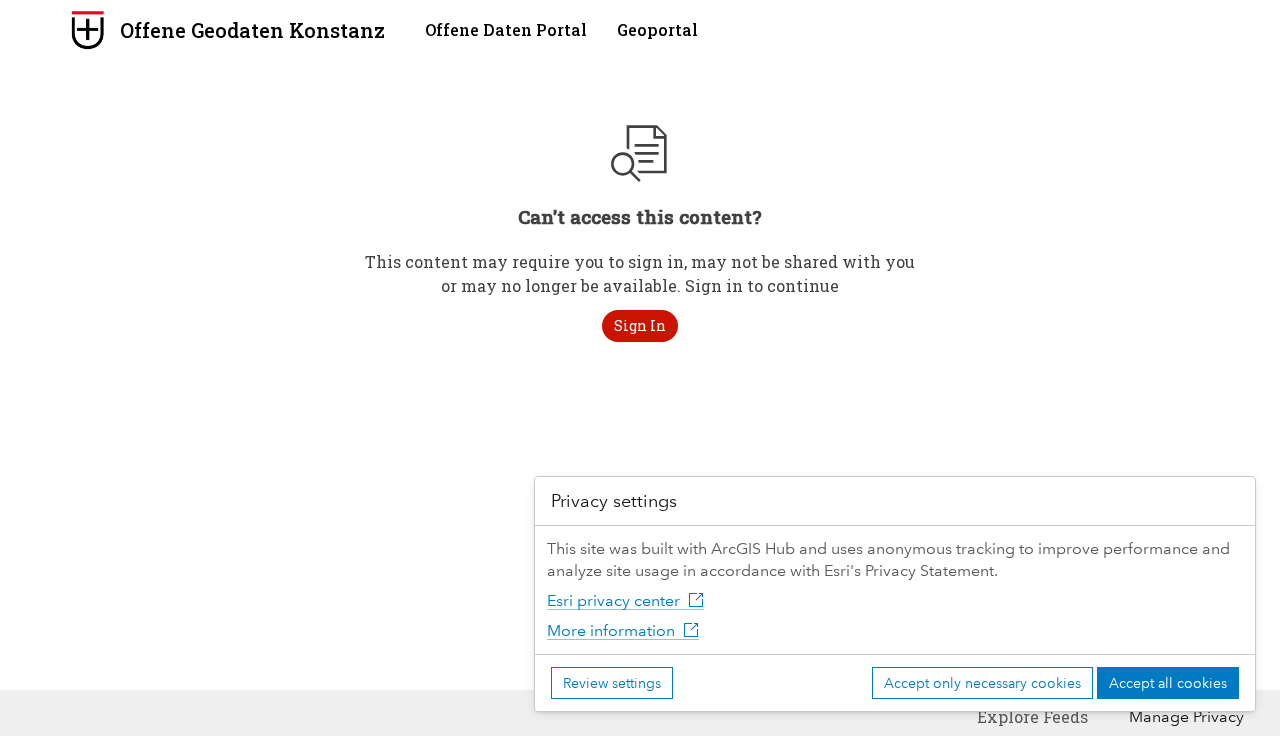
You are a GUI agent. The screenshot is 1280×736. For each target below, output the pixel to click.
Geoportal (657, 29)
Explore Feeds (1032, 716)
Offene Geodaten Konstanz (252, 30)
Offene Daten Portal (506, 29)
